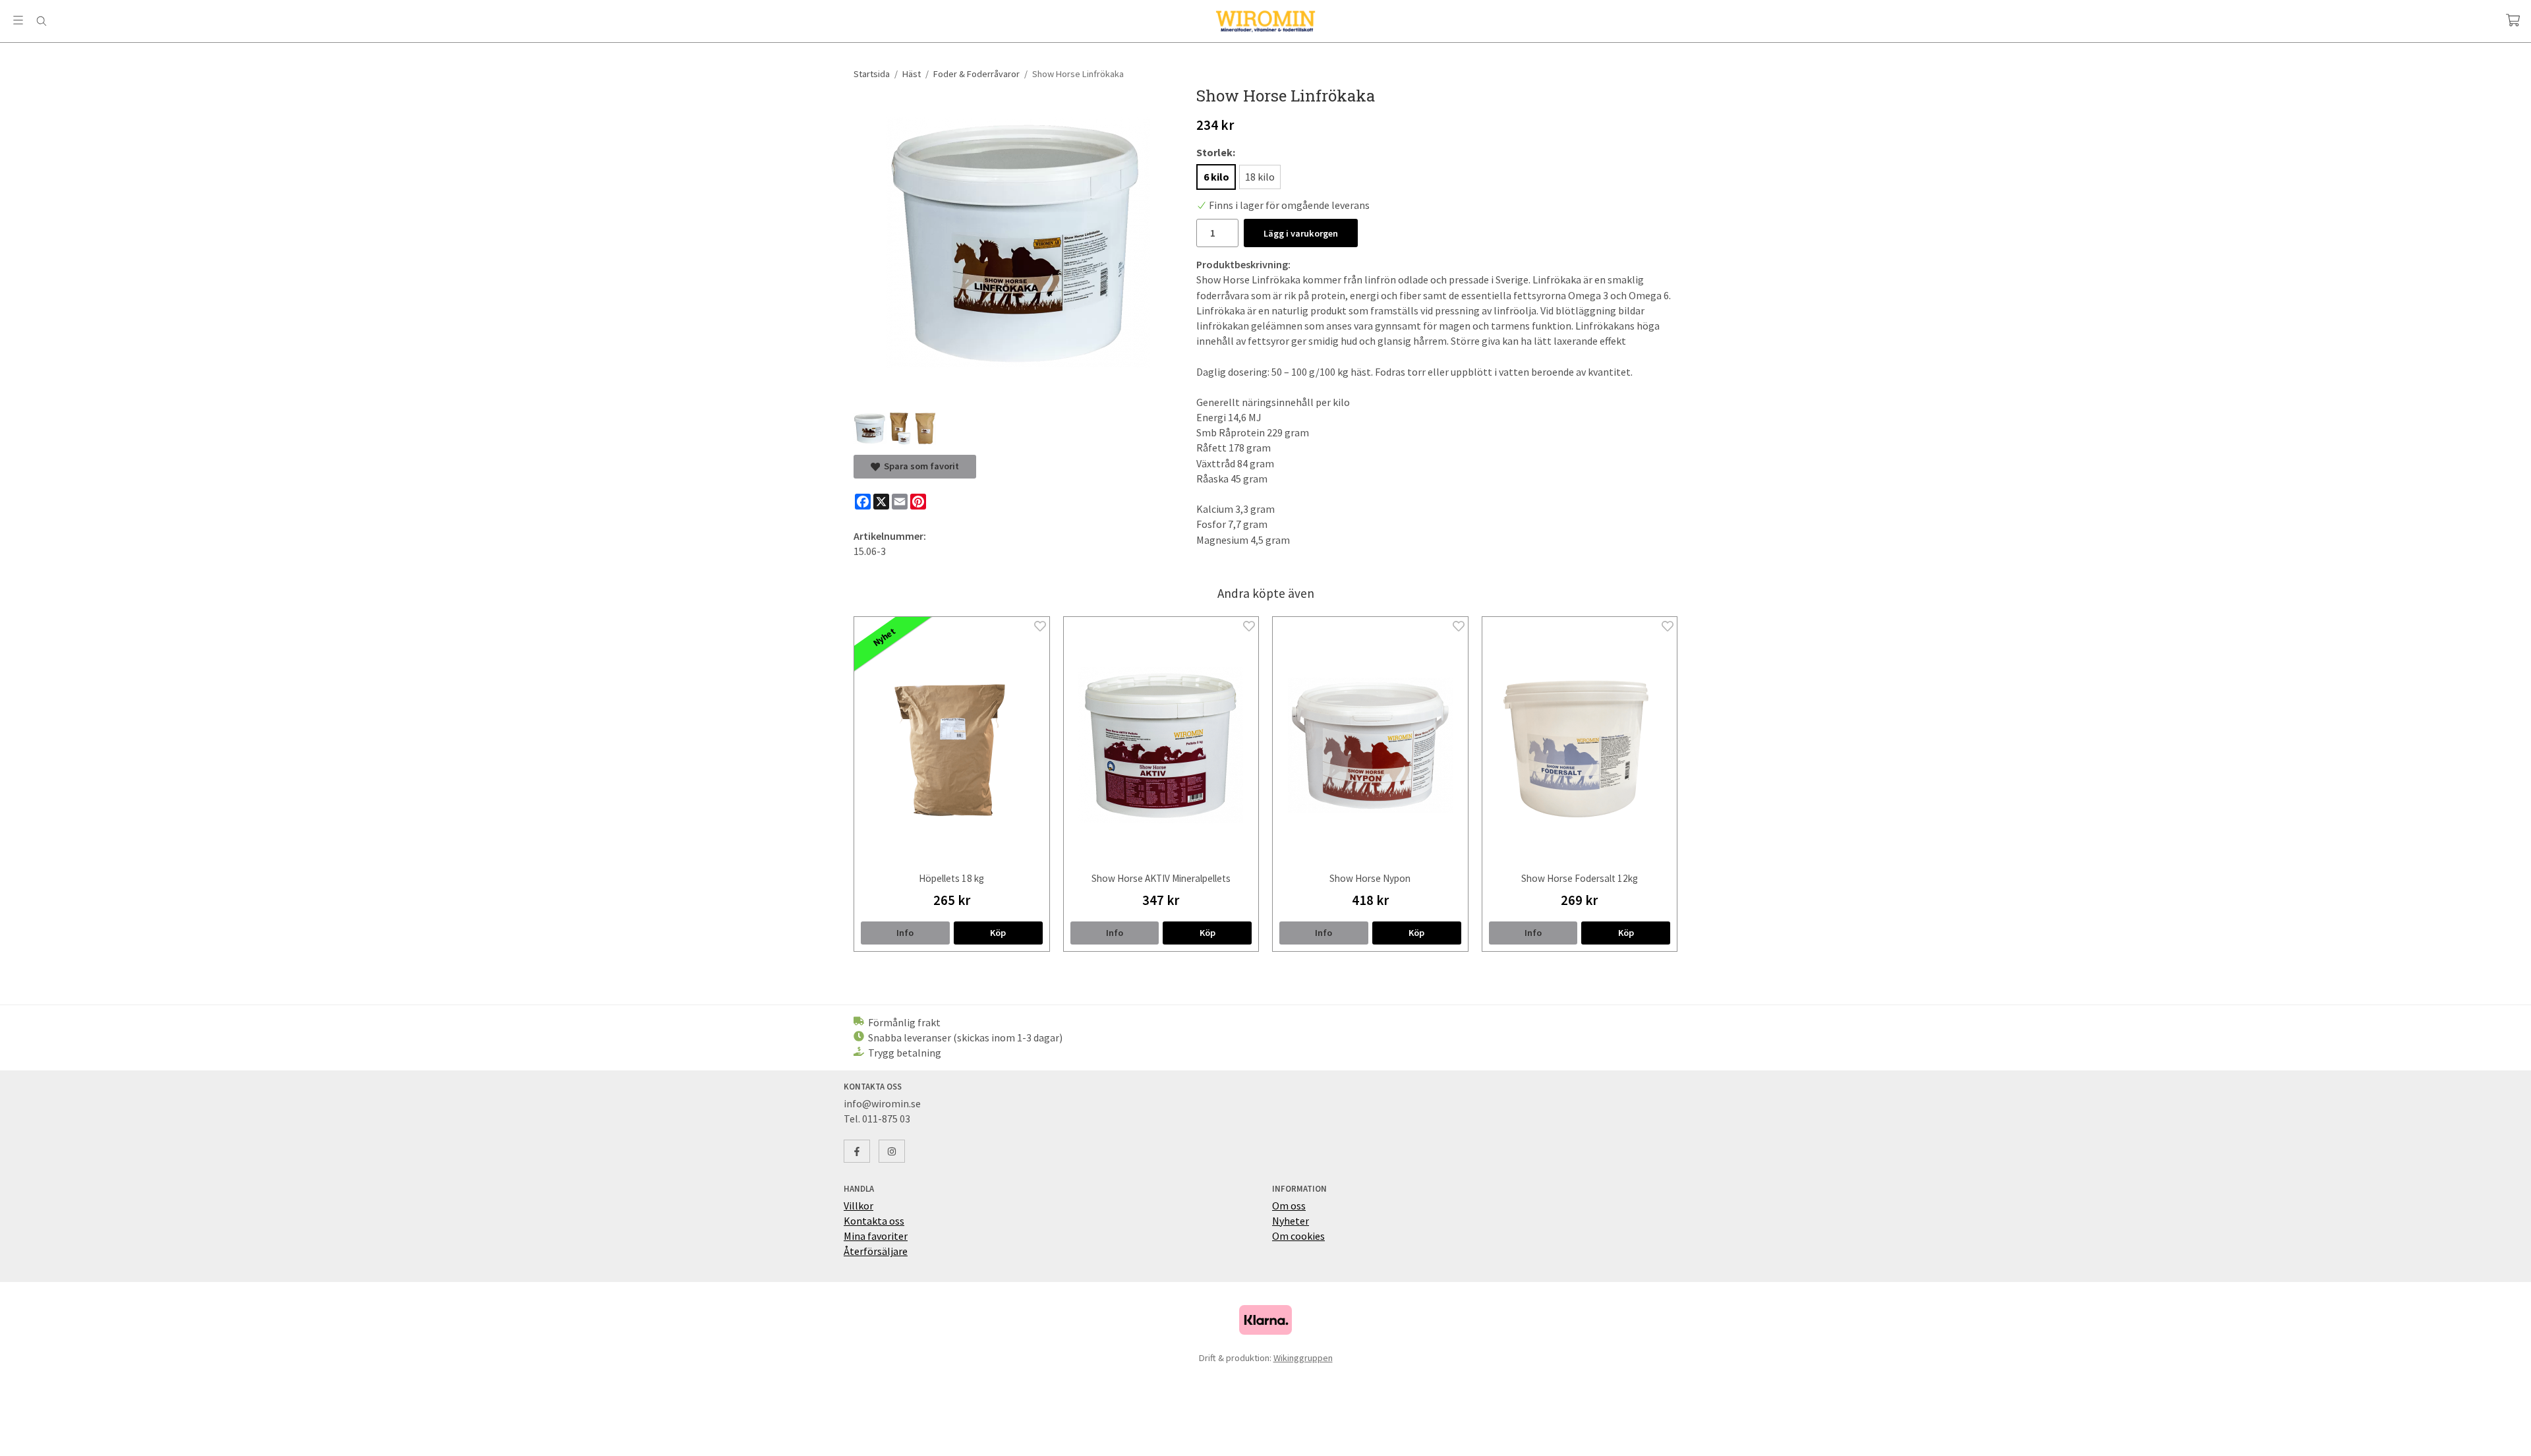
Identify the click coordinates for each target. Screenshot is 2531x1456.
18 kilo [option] (1260, 177)
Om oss (1289, 1206)
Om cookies (1298, 1236)
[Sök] (41, 21)
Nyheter (1291, 1221)
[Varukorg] (2513, 20)
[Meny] (18, 20)
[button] (998, 933)
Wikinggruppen (1303, 1358)
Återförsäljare (876, 1251)
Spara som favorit (919, 466)
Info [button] (905, 933)
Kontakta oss (874, 1221)
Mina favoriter (876, 1236)
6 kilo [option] (1216, 177)
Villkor (858, 1206)
